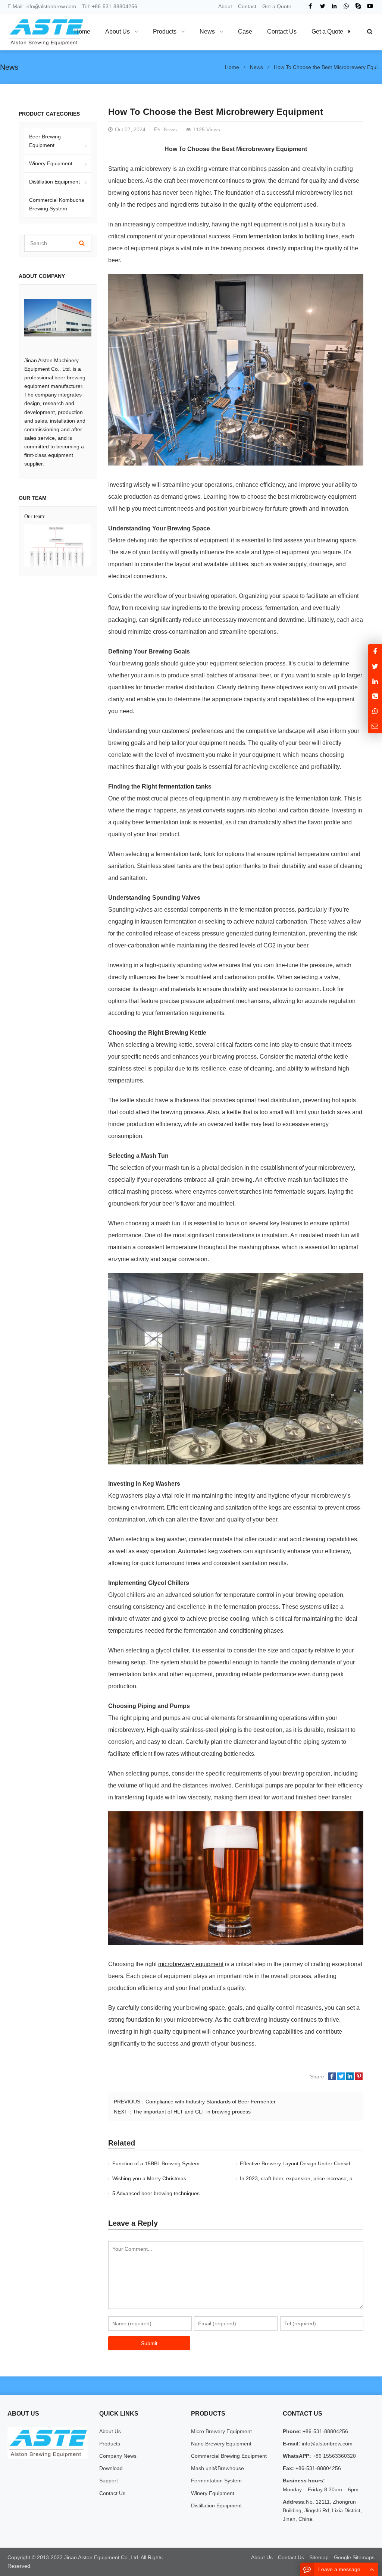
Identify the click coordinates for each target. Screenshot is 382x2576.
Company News (118, 2456)
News (9, 67)
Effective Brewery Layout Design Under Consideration (303, 2163)
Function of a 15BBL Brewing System (156, 2163)
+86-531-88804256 (115, 6)
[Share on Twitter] (341, 2077)
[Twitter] (322, 6)
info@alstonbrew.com (51, 6)
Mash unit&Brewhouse (217, 2468)
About (225, 6)
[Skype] (358, 6)
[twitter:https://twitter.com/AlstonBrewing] (375, 666)
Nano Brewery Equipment (221, 2444)
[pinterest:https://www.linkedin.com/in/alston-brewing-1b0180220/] (375, 681)
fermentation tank (271, 236)
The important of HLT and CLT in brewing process (192, 2112)
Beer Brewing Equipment (45, 141)
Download (111, 2468)
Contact (247, 6)
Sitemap (319, 2557)
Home (82, 32)
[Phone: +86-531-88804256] (375, 696)
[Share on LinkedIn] (350, 2077)
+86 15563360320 (334, 2456)
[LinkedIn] (334, 6)
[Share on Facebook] (332, 2077)
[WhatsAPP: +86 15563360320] (375, 711)
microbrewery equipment (191, 1964)
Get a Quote (277, 6)
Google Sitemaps (354, 2557)
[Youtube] (370, 6)
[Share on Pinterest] (359, 2077)
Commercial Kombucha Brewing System (57, 204)
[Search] (82, 243)
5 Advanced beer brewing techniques (156, 2193)
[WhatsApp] (346, 6)
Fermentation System (216, 2481)
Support (109, 2481)
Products (110, 2444)
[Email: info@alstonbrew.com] (375, 726)
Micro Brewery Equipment (221, 2431)
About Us (110, 2431)
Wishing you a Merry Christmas (149, 2178)
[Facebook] (310, 6)
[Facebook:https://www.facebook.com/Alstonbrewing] (375, 651)
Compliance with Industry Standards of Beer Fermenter (211, 2102)
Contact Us (112, 2493)
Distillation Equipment (54, 182)
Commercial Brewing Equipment (229, 2456)
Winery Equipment (51, 163)
